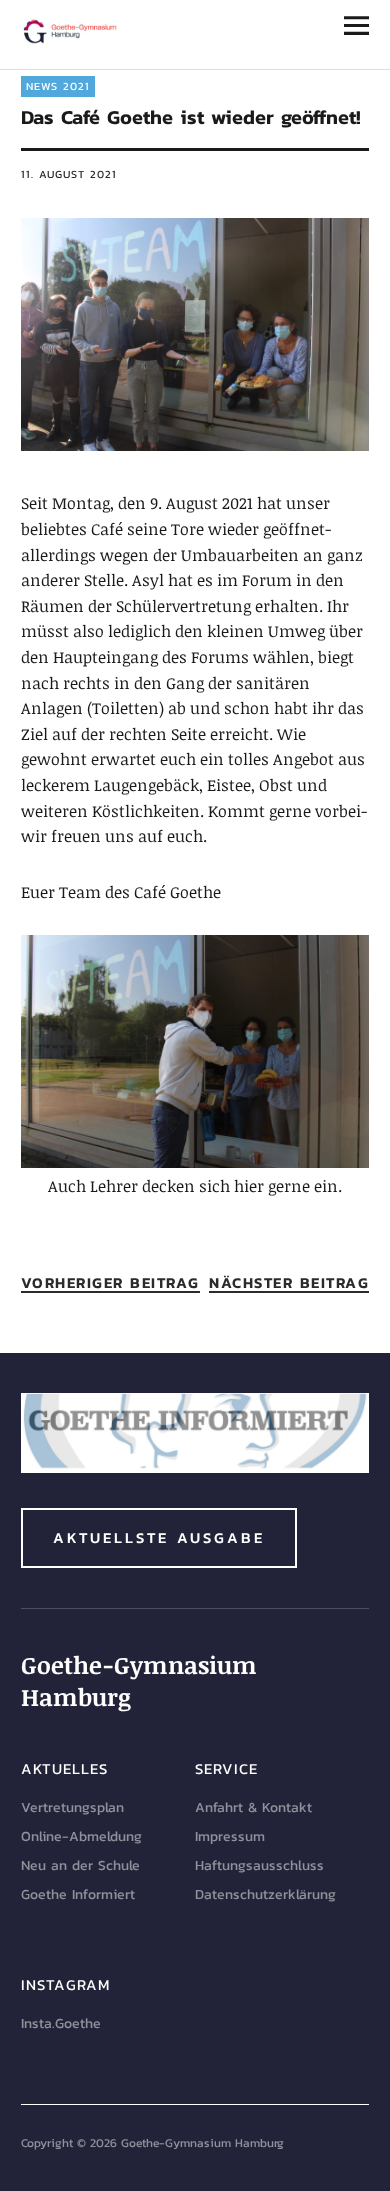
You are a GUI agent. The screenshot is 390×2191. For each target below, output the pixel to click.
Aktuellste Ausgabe (159, 1537)
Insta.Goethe (61, 2023)
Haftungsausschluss (259, 1865)
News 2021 (58, 86)
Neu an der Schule (80, 1865)
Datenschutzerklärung (265, 1894)
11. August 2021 (69, 174)
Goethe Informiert (78, 1894)
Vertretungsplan (72, 1807)
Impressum (230, 1836)
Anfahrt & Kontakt (253, 1807)
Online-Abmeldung (81, 1836)
